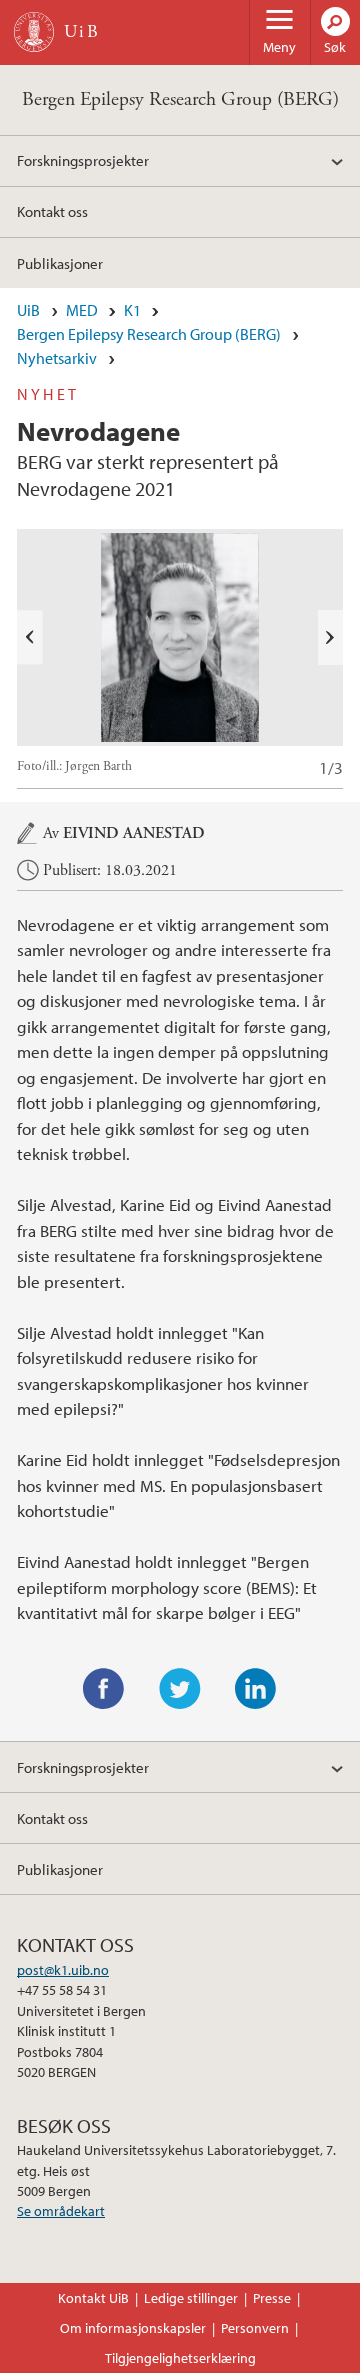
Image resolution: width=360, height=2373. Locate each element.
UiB (28, 310)
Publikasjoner (60, 263)
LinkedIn (256, 1689)
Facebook (104, 1689)
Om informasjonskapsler (133, 2328)
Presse (272, 2298)
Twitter (180, 1689)
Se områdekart (61, 2211)
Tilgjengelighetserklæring (180, 2358)
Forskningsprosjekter (83, 160)
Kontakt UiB (93, 2298)
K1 (132, 310)
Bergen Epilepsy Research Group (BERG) (180, 99)
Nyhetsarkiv (57, 358)
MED (82, 310)
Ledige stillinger (191, 2298)
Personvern (255, 2328)
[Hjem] (34, 32)
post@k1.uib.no (63, 1970)
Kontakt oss (52, 211)
